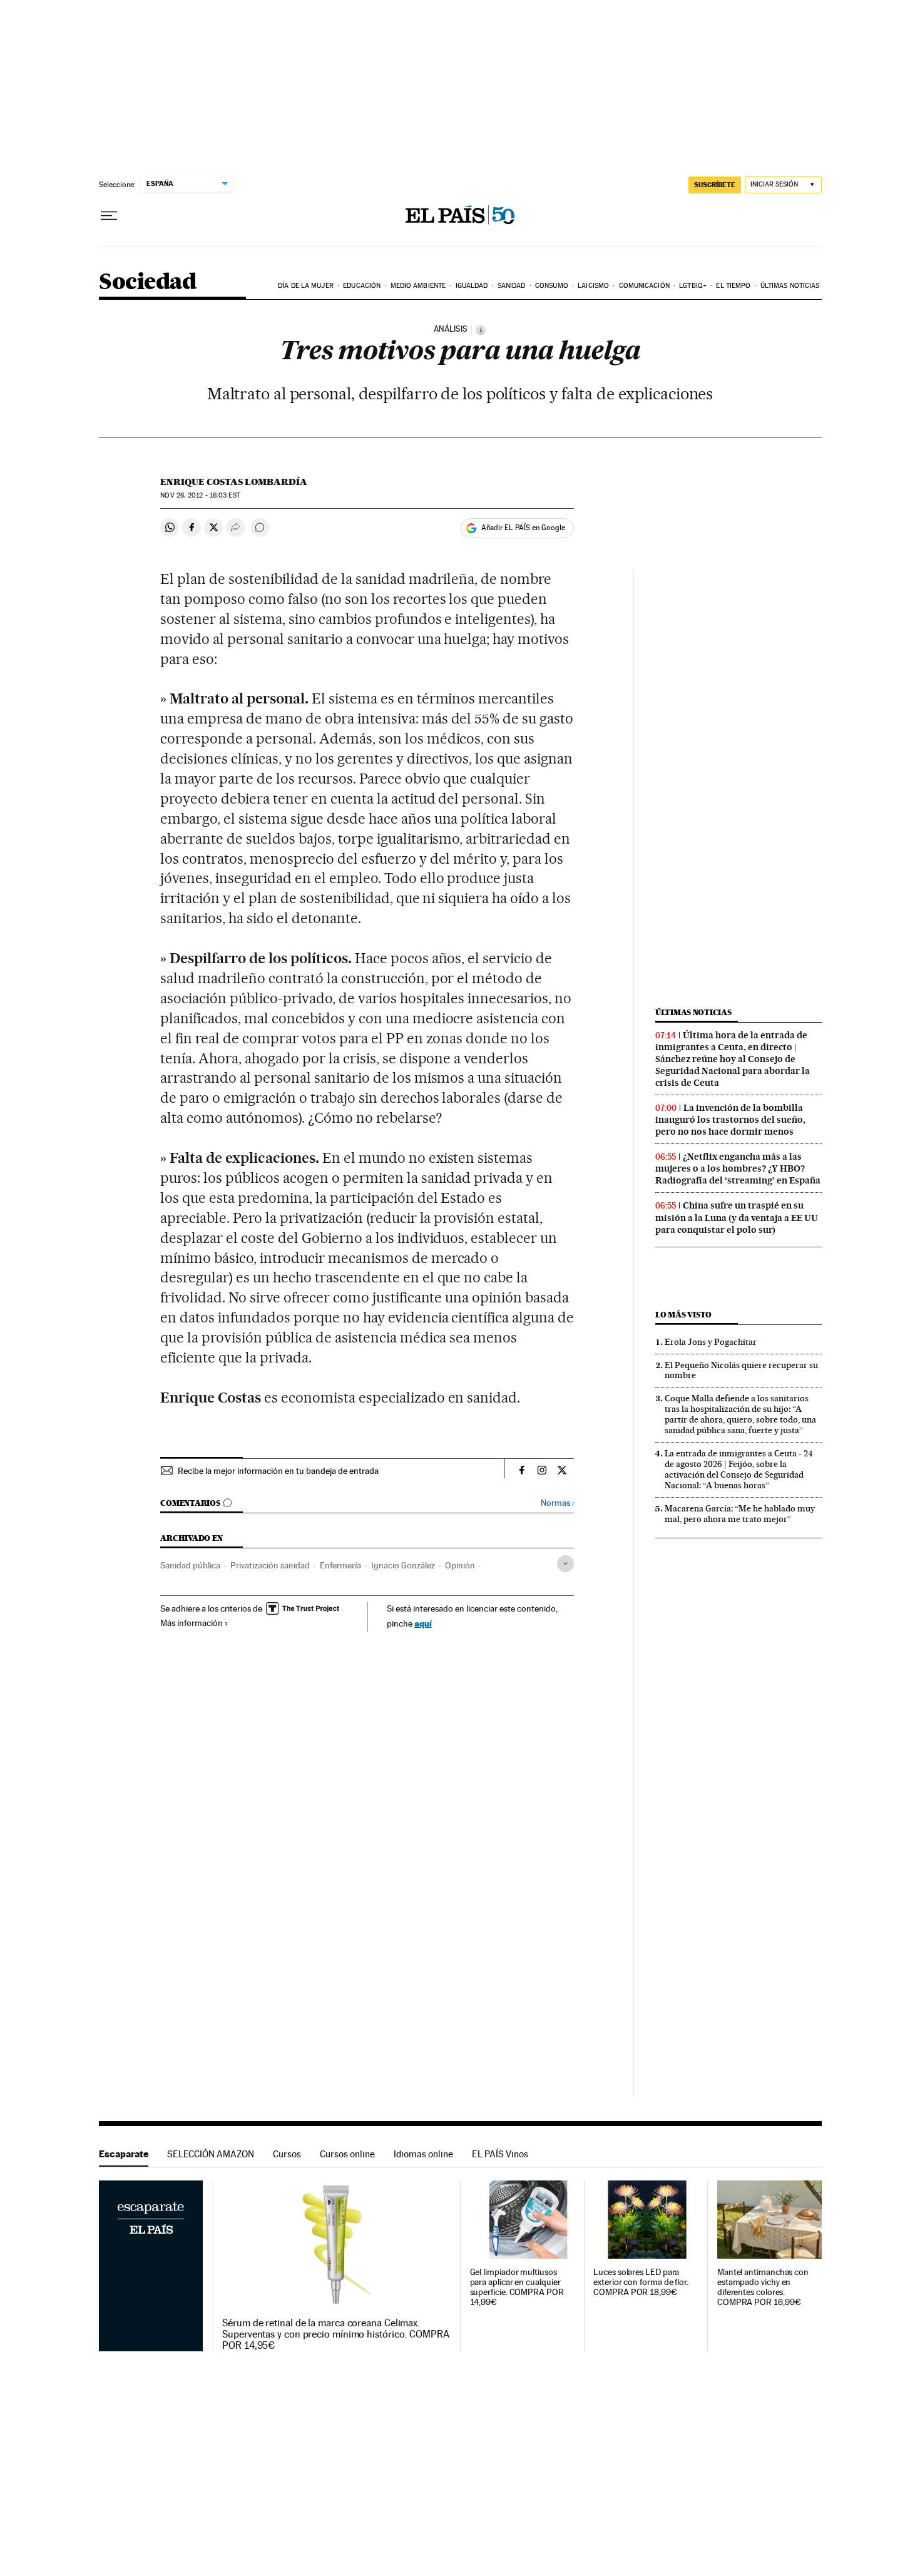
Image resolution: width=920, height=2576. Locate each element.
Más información (192, 1623)
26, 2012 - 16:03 (200, 495)
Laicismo (593, 286)
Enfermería (340, 1565)
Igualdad (472, 286)
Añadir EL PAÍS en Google (523, 528)
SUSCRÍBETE (715, 185)
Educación (362, 286)
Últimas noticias (790, 286)
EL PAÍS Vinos (500, 2154)
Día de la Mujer (306, 286)
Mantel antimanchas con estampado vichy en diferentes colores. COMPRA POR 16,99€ (763, 2287)
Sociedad (148, 283)
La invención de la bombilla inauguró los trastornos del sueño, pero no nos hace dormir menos (730, 1120)
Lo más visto (683, 1315)
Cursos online (347, 2154)
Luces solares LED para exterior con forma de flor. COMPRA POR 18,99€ (641, 2282)
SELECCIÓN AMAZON (211, 2154)
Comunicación (644, 286)
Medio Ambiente (418, 286)
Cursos (287, 2154)
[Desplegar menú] (109, 216)
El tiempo (733, 286)
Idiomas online (423, 2154)
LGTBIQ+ (693, 286)
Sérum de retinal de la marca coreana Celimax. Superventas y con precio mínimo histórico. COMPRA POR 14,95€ (336, 2334)
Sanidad (512, 286)
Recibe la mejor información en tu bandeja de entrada (278, 1471)
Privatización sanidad (270, 1565)
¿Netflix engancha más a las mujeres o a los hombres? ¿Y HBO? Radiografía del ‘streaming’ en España (738, 1168)
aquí (423, 1623)
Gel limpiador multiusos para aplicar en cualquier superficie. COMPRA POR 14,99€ (517, 2287)
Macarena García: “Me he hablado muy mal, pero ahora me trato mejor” (740, 1514)
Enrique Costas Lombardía (234, 482)
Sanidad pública (190, 1565)
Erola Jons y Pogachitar (711, 1342)
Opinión (460, 1565)
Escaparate (124, 2154)
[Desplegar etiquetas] (565, 1564)
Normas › (557, 1503)
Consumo (552, 286)
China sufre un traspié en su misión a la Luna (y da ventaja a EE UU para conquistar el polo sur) (737, 1217)
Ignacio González (403, 1565)
